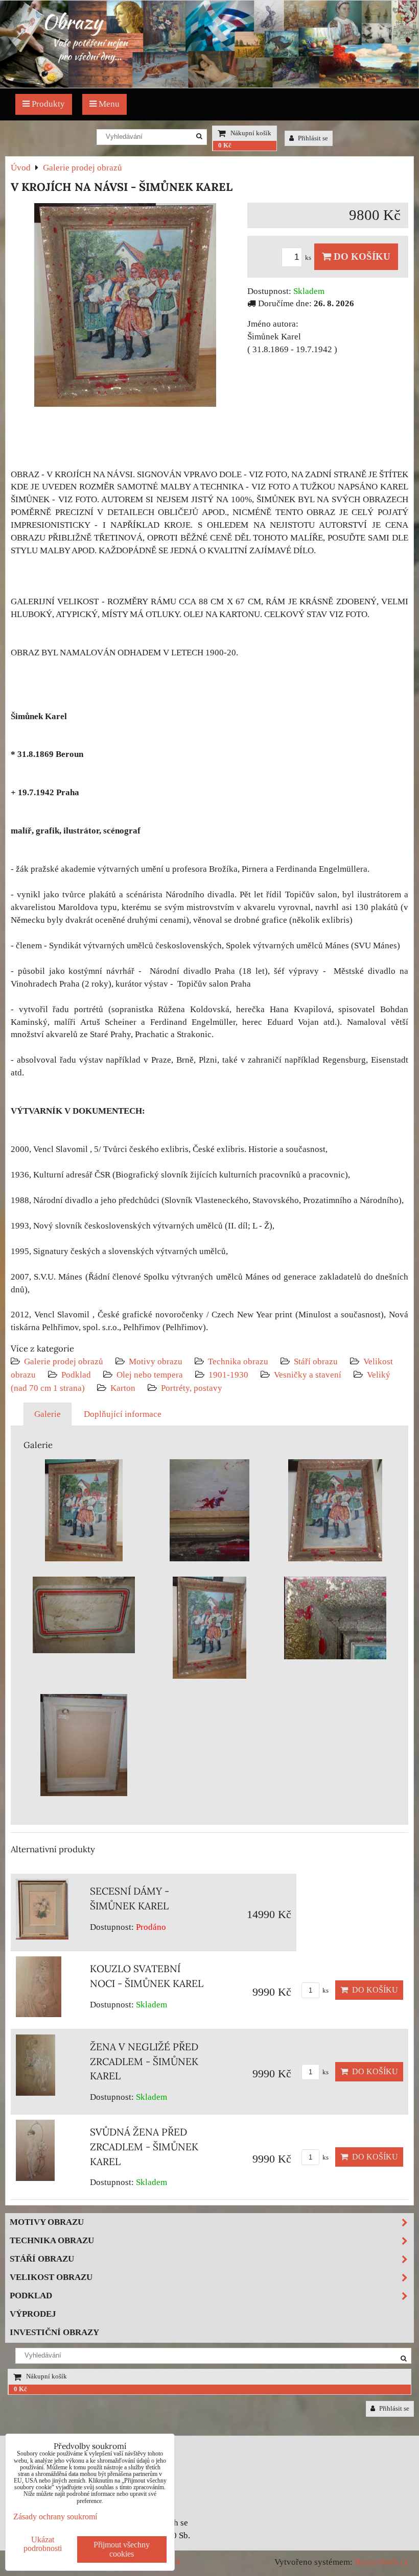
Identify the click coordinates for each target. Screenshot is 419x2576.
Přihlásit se (312, 138)
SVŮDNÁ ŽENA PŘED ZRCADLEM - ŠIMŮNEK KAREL (144, 2147)
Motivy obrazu (156, 1361)
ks (309, 258)
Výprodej (33, 2314)
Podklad (76, 1375)
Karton (123, 1388)
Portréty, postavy (192, 1388)
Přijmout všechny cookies (122, 2549)
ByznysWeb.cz (381, 2562)
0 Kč (225, 145)
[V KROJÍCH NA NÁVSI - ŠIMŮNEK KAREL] (125, 307)
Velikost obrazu (51, 2277)
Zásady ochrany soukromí (55, 2517)
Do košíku (361, 256)
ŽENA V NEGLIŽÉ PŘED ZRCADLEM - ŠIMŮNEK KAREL (144, 2062)
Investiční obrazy (54, 2332)
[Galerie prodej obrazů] (209, 85)
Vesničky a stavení (309, 1375)
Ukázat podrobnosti (43, 2544)
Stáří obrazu (316, 1361)
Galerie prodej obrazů (64, 1361)
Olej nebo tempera (150, 1375)
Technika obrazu (238, 1361)
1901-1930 (228, 1375)
